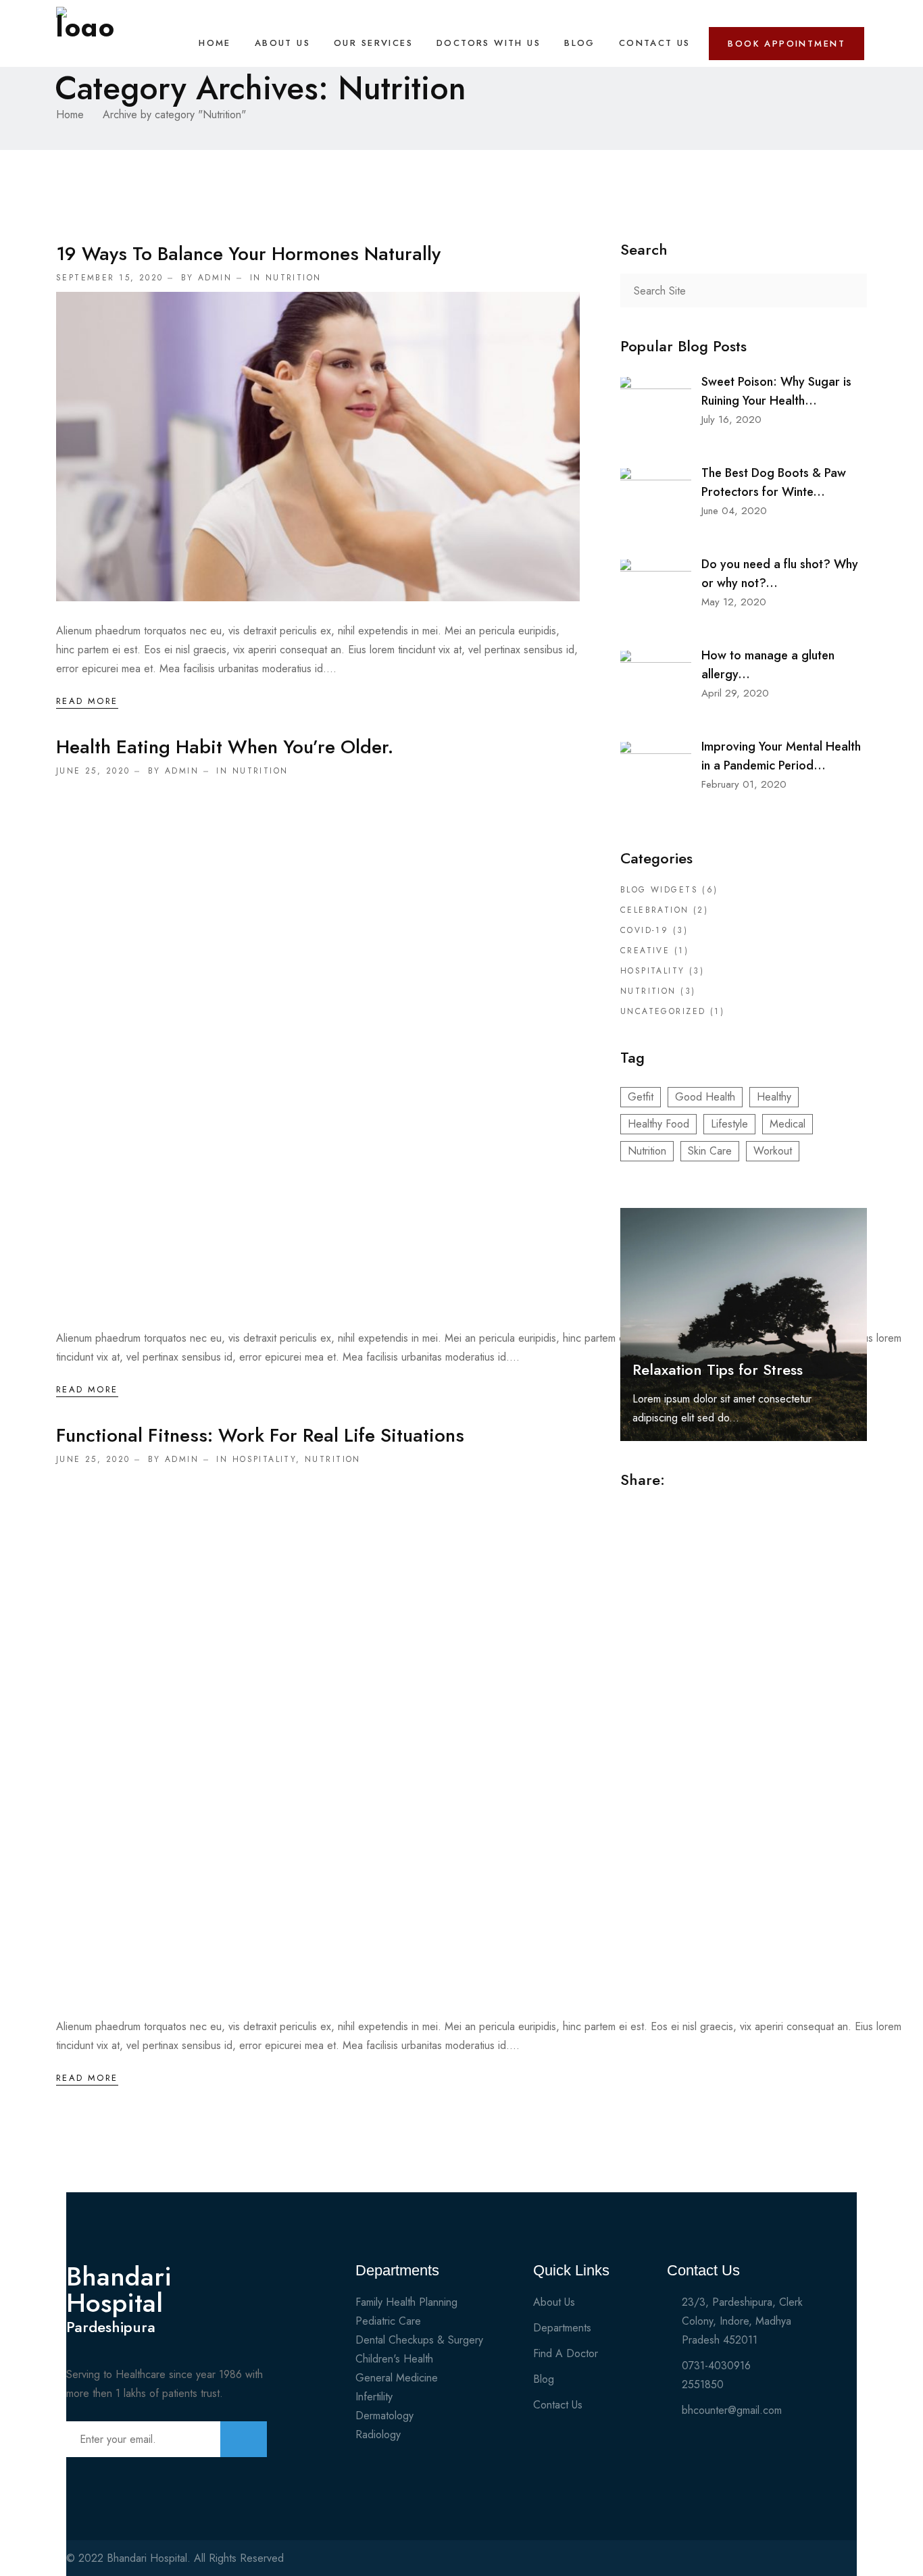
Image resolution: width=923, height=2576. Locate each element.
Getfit (641, 1097)
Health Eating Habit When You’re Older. (225, 747)
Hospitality (265, 1459)
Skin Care (710, 1151)
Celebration (655, 910)
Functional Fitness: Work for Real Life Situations (260, 1435)
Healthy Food (658, 1124)
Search (850, 291)
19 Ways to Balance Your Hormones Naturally (248, 254)
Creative (645, 951)
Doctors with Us (489, 43)
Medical (788, 1124)
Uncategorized (663, 1011)
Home (215, 43)
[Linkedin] (844, 2563)
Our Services (373, 43)
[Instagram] (820, 2563)
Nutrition (294, 278)
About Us (282, 43)
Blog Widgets (659, 890)
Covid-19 (644, 930)
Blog (580, 43)
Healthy (774, 1097)
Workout (773, 1151)
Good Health (705, 1097)
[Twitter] (797, 2563)
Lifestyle (729, 1124)
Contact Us (655, 43)
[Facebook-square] (773, 2563)
